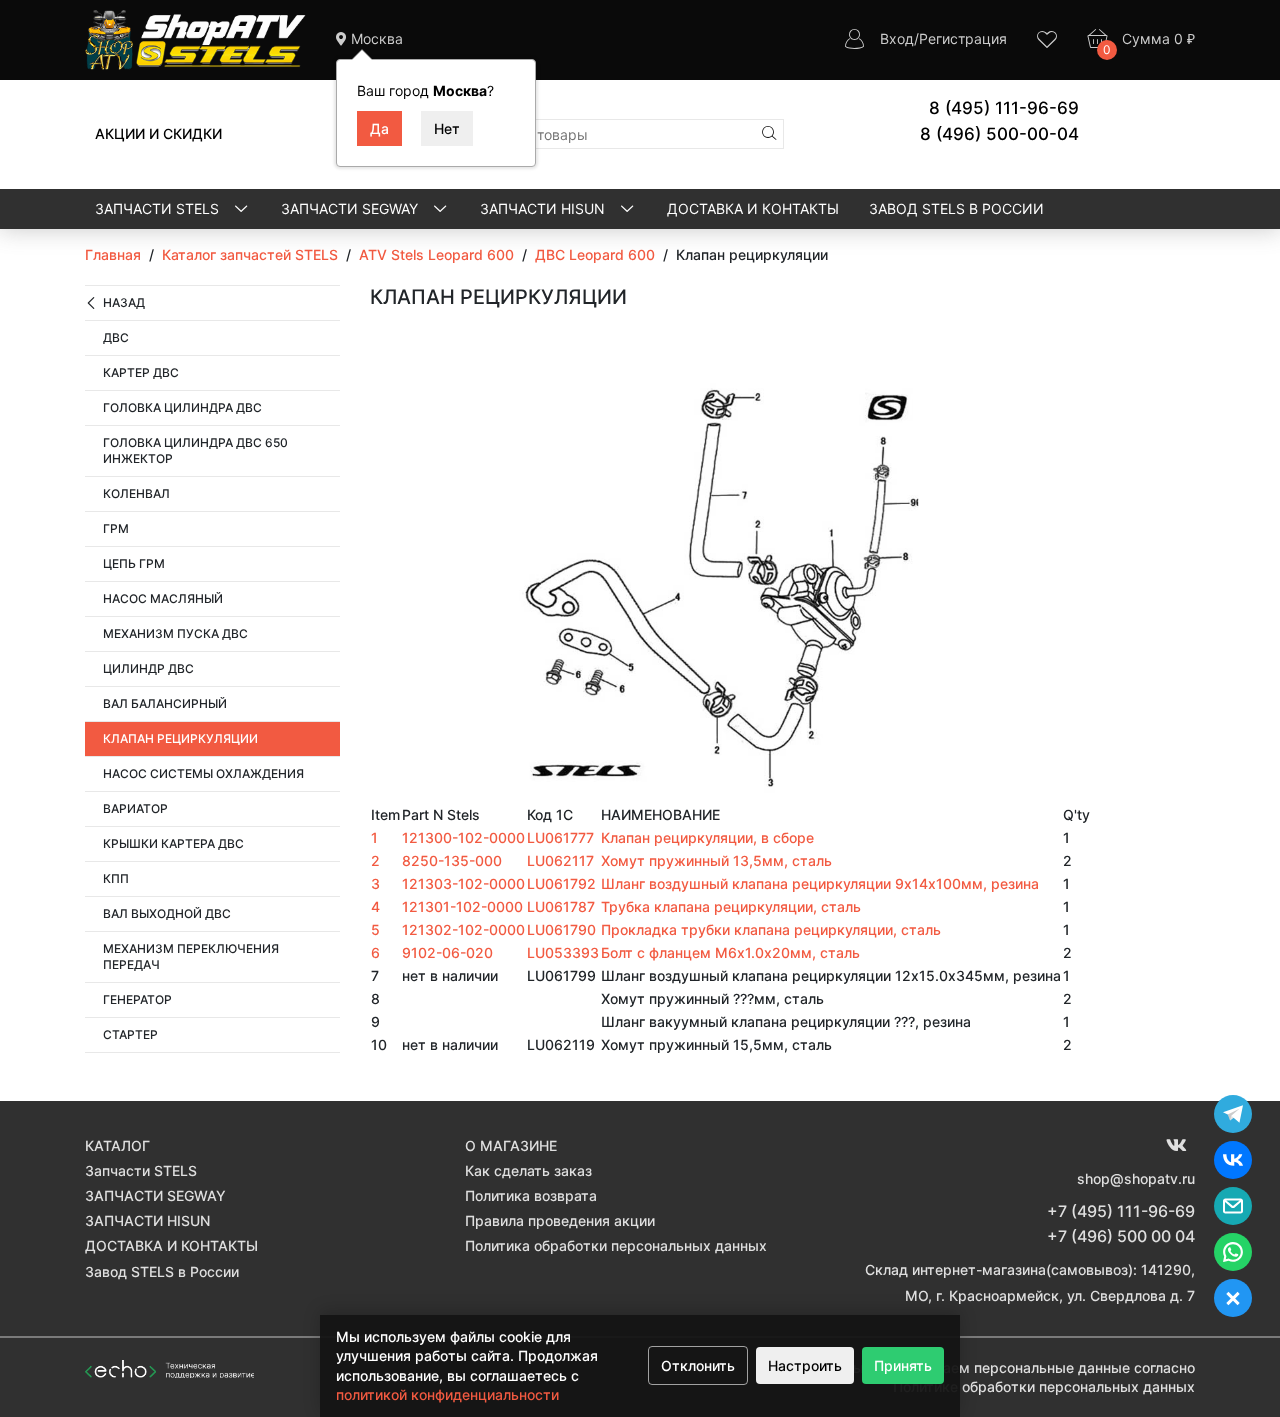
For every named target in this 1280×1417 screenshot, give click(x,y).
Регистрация (963, 38)
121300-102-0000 (463, 837)
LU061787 (561, 906)
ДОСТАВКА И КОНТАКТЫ (753, 208)
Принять (903, 1365)
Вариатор (135, 808)
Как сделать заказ (528, 1170)
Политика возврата (531, 1195)
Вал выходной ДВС (167, 913)
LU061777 (560, 837)
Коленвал (136, 493)
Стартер (130, 1034)
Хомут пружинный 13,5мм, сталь (716, 860)
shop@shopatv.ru (1136, 1178)
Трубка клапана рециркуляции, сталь (731, 906)
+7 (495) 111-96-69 (1121, 1211)
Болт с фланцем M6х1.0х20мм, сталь (730, 952)
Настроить (805, 1365)
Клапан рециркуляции (180, 738)
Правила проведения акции (560, 1220)
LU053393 (563, 952)
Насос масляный (163, 598)
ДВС (116, 337)
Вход (897, 38)
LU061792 (561, 883)
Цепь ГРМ (134, 563)
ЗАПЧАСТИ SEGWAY (351, 208)
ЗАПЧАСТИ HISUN (544, 208)
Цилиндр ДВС (148, 668)
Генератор (137, 999)
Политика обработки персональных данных (616, 1245)
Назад (124, 302)
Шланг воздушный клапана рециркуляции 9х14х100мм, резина (820, 883)
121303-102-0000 (463, 883)
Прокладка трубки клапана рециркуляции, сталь (771, 929)
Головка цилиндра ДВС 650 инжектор (195, 450)
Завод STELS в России (956, 208)
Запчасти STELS (159, 208)
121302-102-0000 (463, 929)
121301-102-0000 (462, 906)
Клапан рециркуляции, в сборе (707, 837)
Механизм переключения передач (191, 956)
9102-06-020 (447, 952)
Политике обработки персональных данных (1044, 1386)
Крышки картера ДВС (173, 843)
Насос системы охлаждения (203, 773)
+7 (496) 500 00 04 (1121, 1236)
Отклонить (698, 1365)
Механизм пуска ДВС (175, 633)
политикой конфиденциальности (447, 1394)
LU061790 (561, 929)
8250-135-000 (452, 860)
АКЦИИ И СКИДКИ (158, 133)
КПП (116, 878)
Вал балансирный (165, 703)
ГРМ (116, 528)
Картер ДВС (141, 372)
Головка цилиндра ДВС (182, 407)
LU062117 (560, 860)
